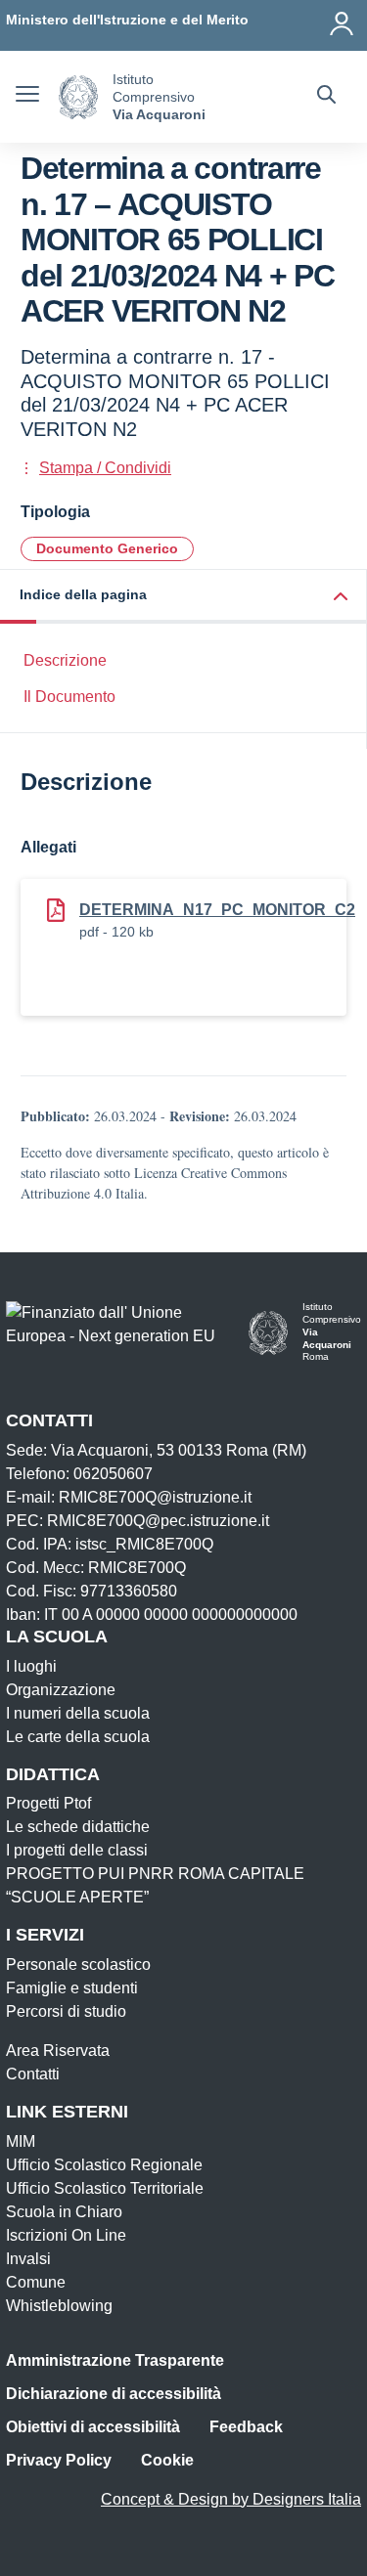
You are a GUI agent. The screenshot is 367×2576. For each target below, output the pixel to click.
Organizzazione (61, 1690)
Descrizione (65, 660)
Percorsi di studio (66, 2011)
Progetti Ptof (48, 1803)
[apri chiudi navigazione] (27, 97)
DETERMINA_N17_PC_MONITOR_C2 (217, 910)
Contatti (33, 2074)
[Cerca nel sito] (326, 97)
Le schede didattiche (78, 1827)
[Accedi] (343, 20)
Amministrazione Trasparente (115, 2360)
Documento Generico (107, 548)
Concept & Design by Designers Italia (231, 2499)
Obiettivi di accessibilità (93, 2427)
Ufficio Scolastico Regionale (104, 2165)
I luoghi (31, 1666)
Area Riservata (58, 2051)
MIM (21, 2141)
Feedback (246, 2427)
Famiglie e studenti (72, 1988)
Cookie (167, 2460)
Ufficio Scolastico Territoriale (105, 2188)
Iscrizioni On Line (66, 2235)
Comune (36, 2282)
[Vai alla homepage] (78, 97)
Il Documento (69, 697)
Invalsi (28, 2259)
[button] (183, 597)
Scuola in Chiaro (64, 2212)
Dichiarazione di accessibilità (114, 2394)
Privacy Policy (59, 2460)
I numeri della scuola (78, 1713)
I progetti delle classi (77, 1850)
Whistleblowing (59, 2306)
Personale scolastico (78, 1965)
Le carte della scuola (78, 1737)
